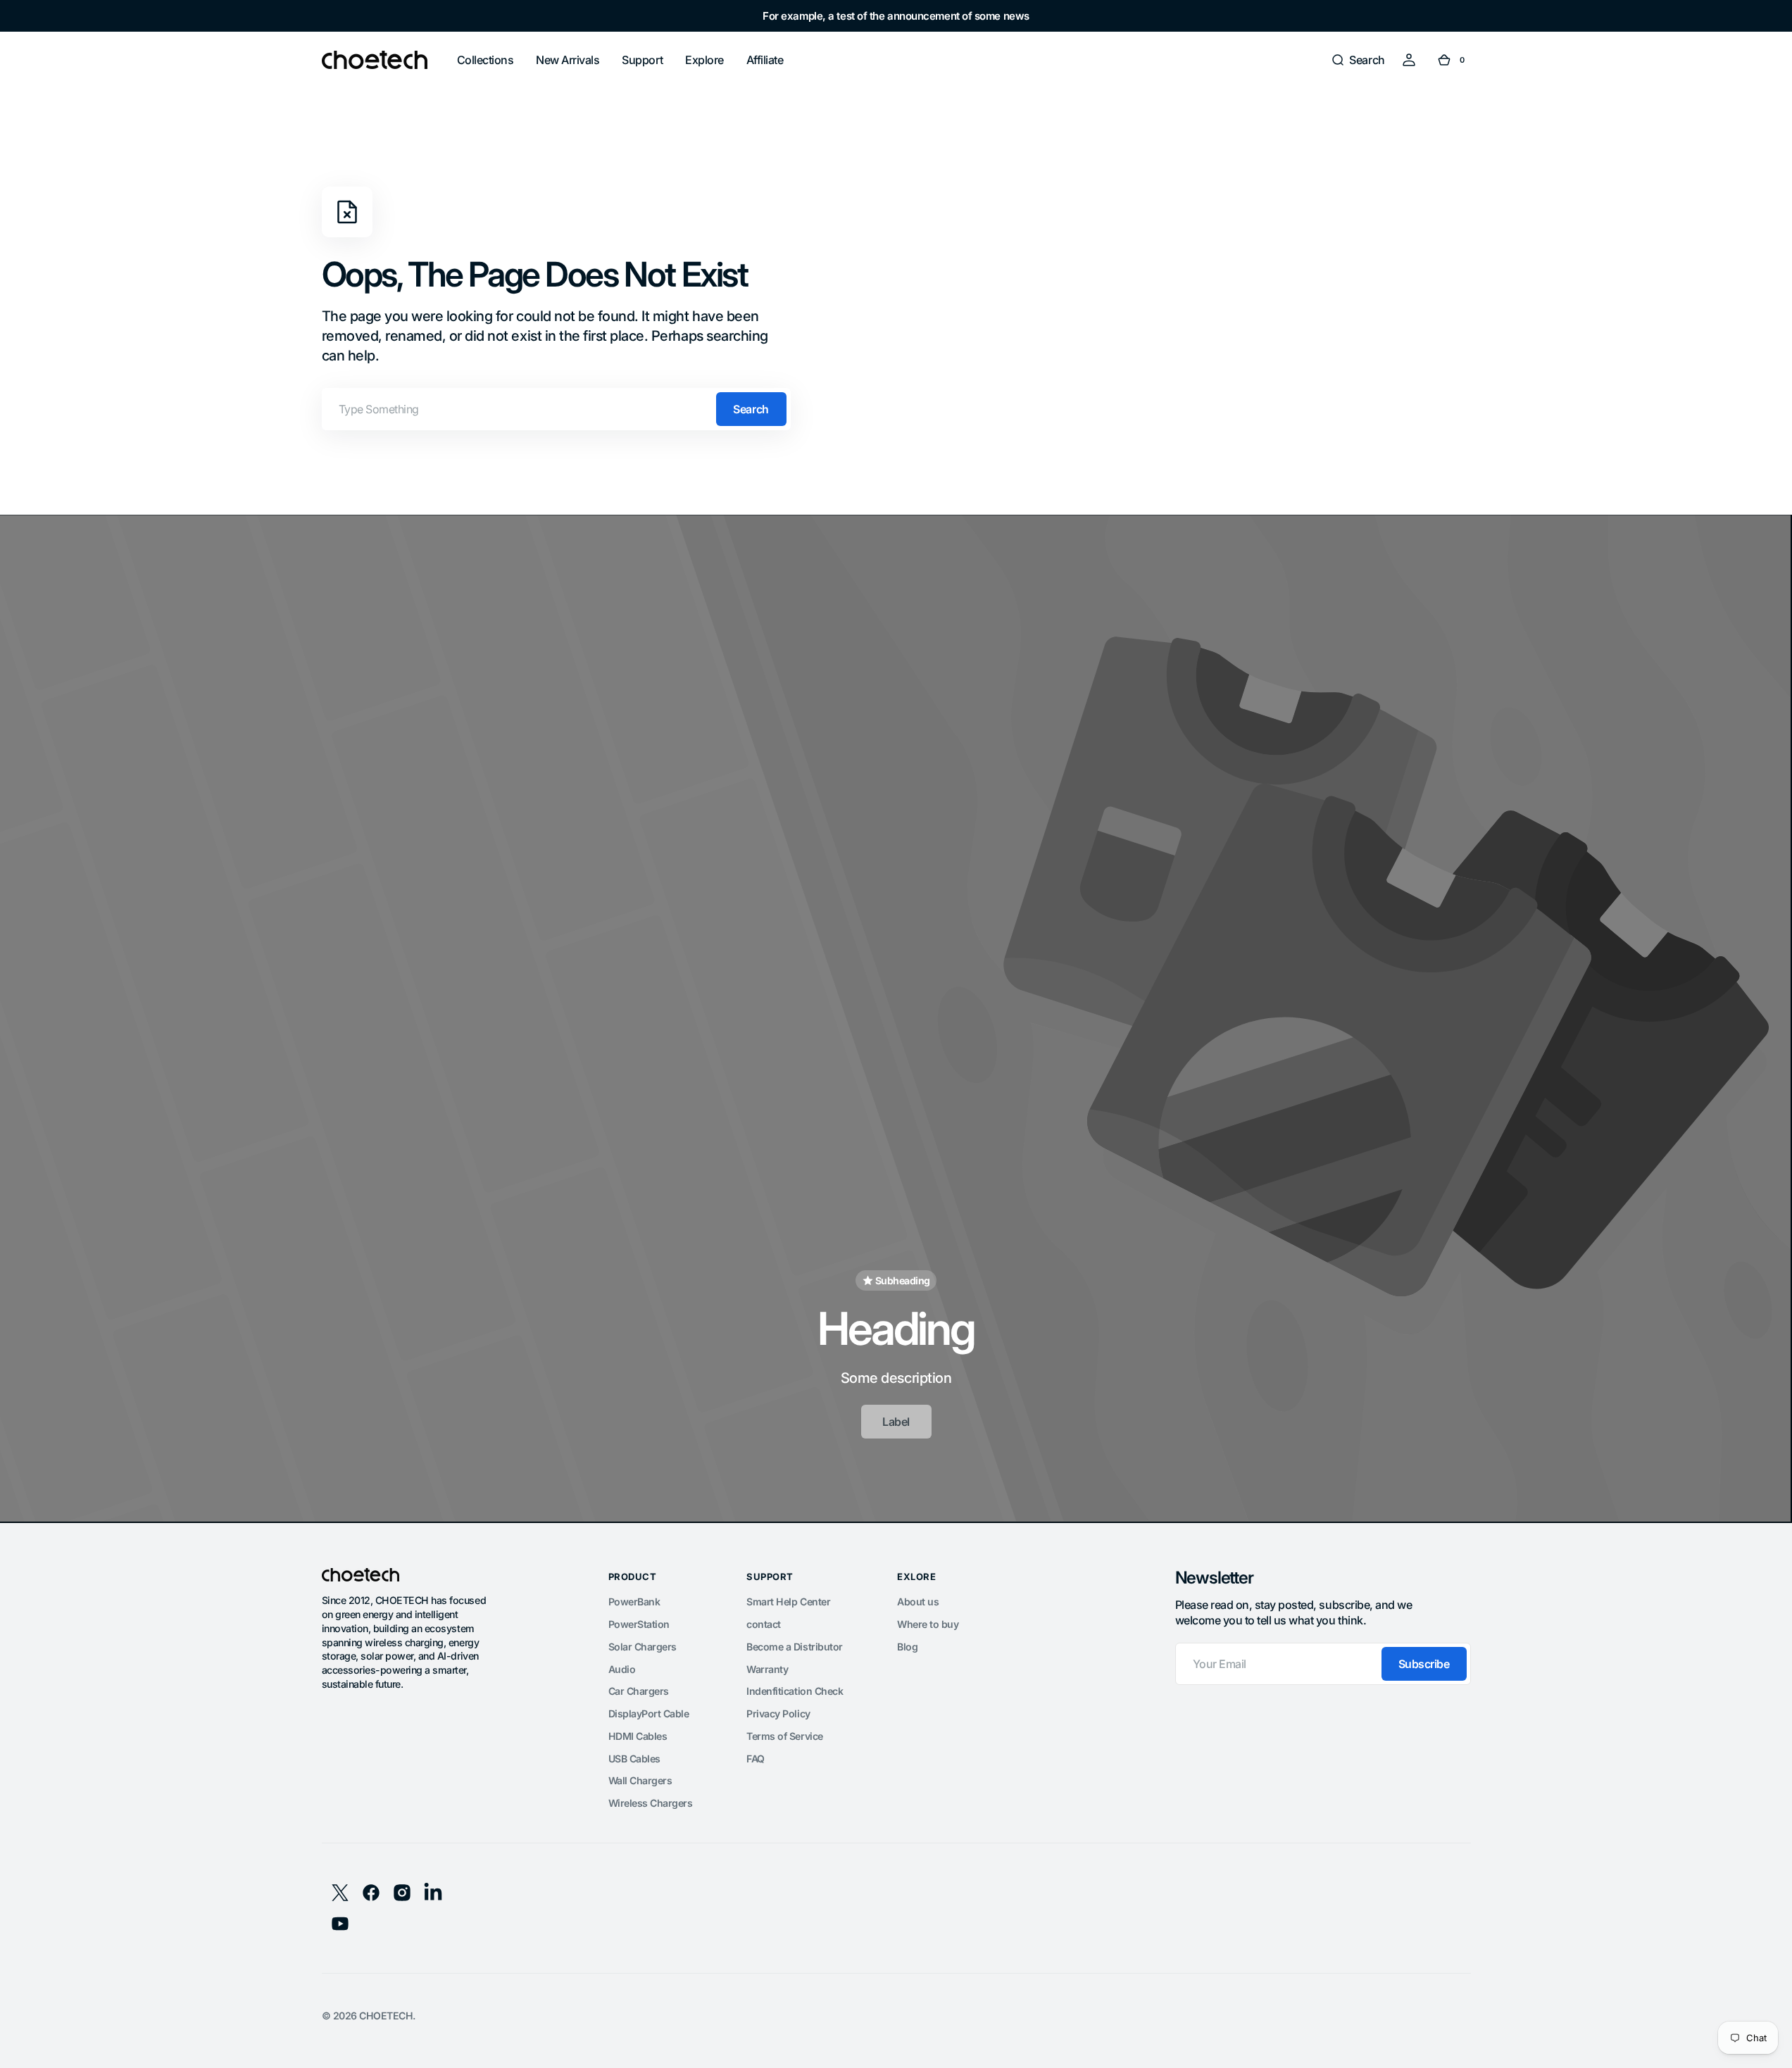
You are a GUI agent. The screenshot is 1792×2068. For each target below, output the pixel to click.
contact (764, 1624)
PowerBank (634, 1602)
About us (918, 1602)
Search (751, 409)
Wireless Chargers (651, 1803)
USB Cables (634, 1759)
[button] (1358, 60)
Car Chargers (639, 1691)
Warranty (767, 1669)
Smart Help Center (788, 1602)
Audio (622, 1669)
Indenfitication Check (795, 1691)
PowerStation (639, 1624)
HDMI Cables (638, 1736)
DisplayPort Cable (649, 1713)
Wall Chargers (640, 1780)
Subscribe (1424, 1664)
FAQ (756, 1759)
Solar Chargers (643, 1647)
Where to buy (928, 1624)
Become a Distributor (794, 1647)
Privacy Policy (778, 1713)
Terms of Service (784, 1736)
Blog (907, 1647)
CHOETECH (386, 2016)
